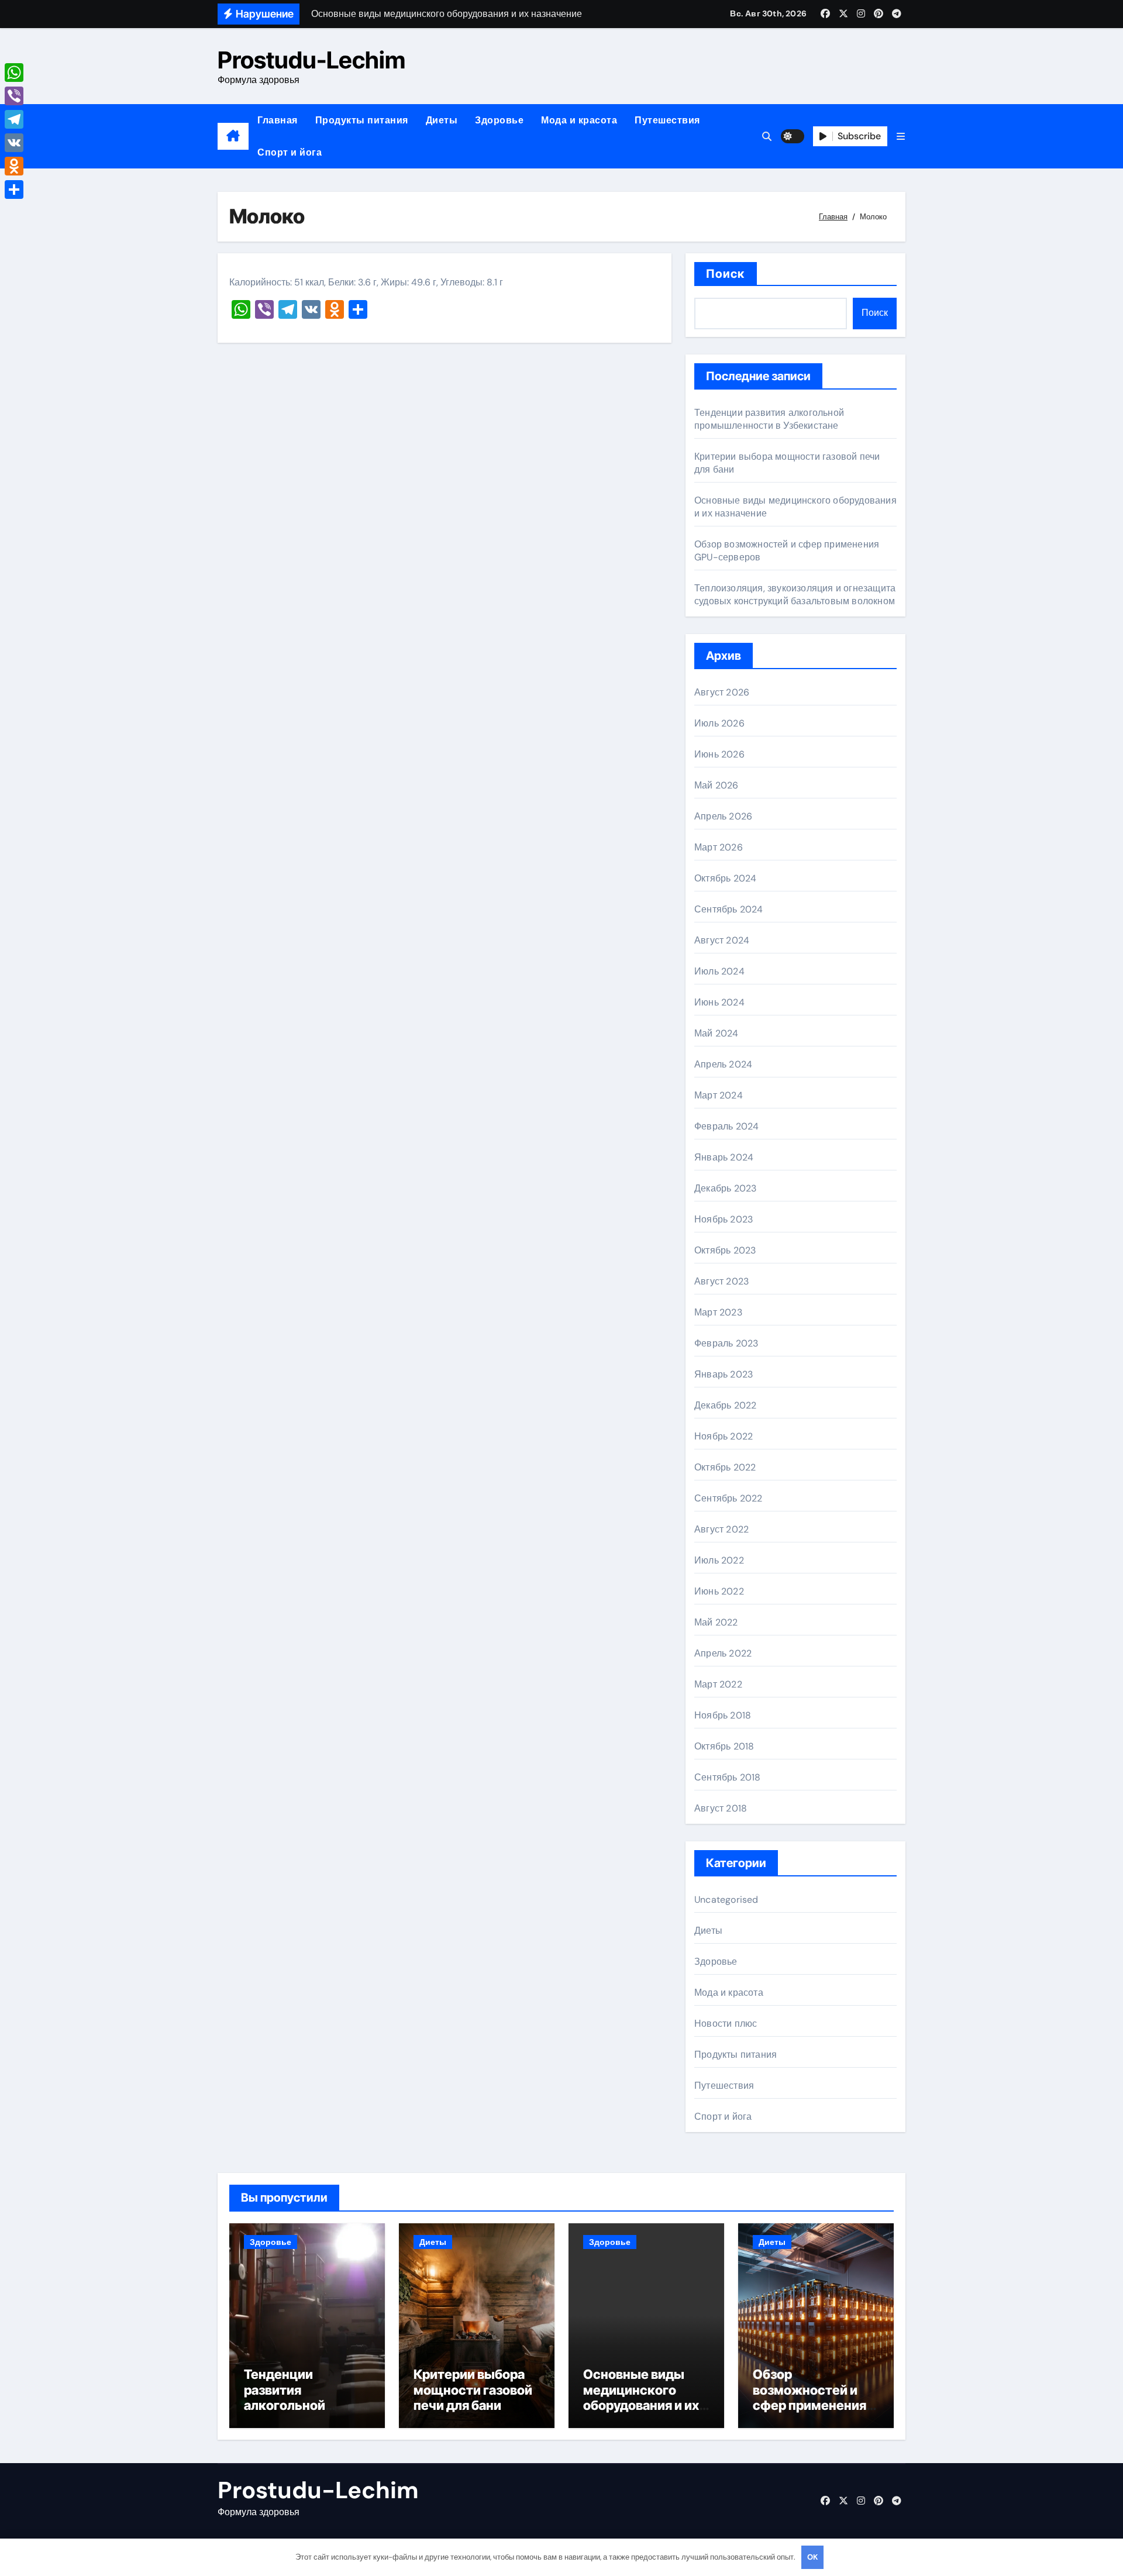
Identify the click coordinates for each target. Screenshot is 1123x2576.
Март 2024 (719, 1095)
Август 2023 (721, 1281)
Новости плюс (726, 2024)
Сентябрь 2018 (728, 1777)
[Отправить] (14, 190)
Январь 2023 (724, 1374)
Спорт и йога (290, 152)
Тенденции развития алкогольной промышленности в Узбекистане (769, 419)
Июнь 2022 (719, 1591)
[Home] (233, 136)
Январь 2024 (724, 1157)
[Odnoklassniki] (14, 166)
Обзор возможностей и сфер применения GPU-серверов (809, 2397)
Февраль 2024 (726, 1126)
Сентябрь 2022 (728, 1498)
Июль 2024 (719, 971)
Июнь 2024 (719, 1002)
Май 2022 (716, 1622)
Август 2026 (722, 692)
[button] (901, 137)
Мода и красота (579, 120)
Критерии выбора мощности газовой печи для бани (473, 2390)
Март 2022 (718, 1684)
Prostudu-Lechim (311, 60)
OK (812, 2557)
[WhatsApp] (14, 73)
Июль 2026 (719, 723)
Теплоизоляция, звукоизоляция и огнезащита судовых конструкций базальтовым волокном (795, 595)
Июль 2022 (719, 1560)
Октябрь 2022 (725, 1467)
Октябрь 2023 (725, 1250)
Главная (278, 120)
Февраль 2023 (726, 1343)
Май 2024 (716, 1033)
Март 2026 (719, 847)
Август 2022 (721, 1529)
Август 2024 (722, 940)
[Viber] (14, 96)
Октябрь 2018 (724, 1746)
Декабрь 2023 (725, 1188)
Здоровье (499, 120)
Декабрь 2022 (725, 1405)
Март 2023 (718, 1312)
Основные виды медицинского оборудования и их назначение (641, 2397)
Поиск (726, 274)
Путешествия (667, 120)
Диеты (442, 120)
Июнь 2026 (719, 754)
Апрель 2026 (723, 816)
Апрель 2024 (723, 1064)
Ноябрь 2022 (724, 1436)
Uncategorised (726, 1900)
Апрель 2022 (723, 1653)
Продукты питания (362, 120)
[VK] (14, 143)
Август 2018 (721, 1808)
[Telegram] (14, 119)
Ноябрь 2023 (724, 1219)
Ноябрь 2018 (723, 1715)
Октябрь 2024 (725, 878)
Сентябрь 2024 (729, 909)
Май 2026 (716, 785)
